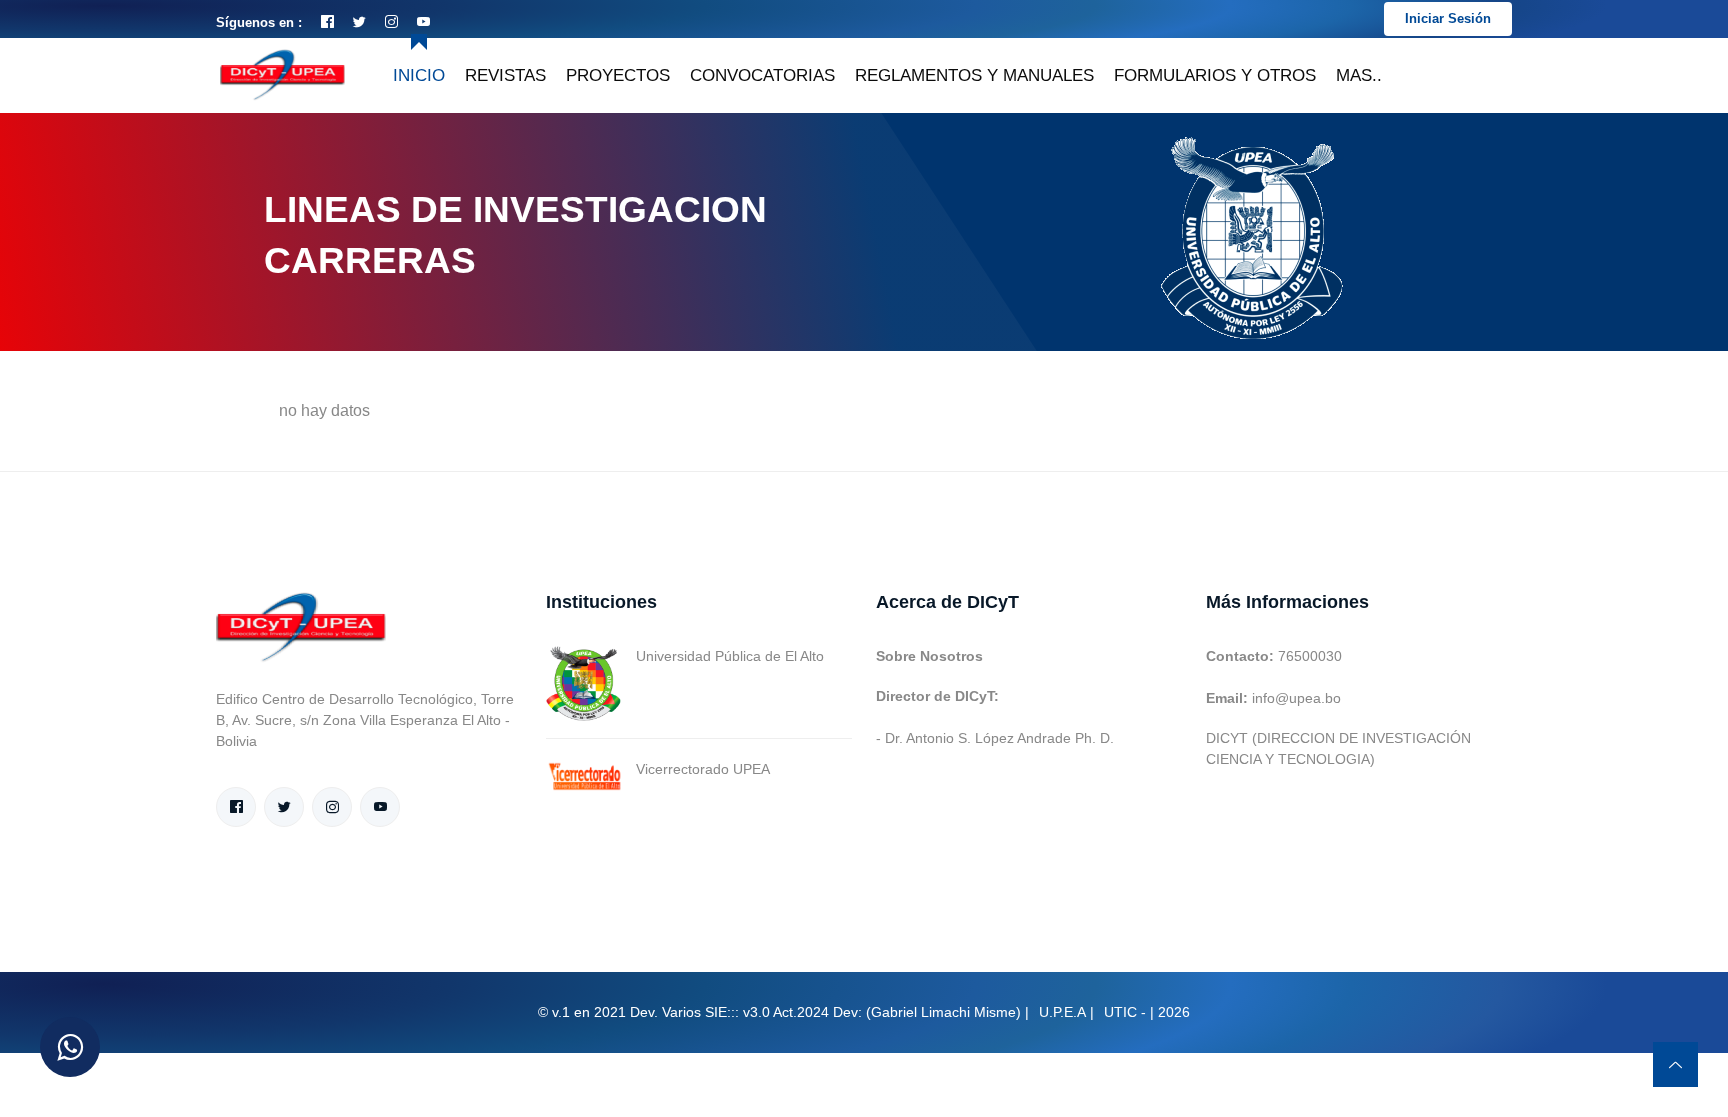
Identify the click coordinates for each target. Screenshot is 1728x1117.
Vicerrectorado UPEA (703, 769)
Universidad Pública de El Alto (730, 656)
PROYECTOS (618, 75)
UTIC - (1125, 1012)
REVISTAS (505, 75)
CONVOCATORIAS (762, 75)
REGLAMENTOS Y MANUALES (974, 75)
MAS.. (1359, 75)
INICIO (419, 75)
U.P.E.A (1062, 1012)
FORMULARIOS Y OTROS (1215, 75)
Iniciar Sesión (1448, 18)
